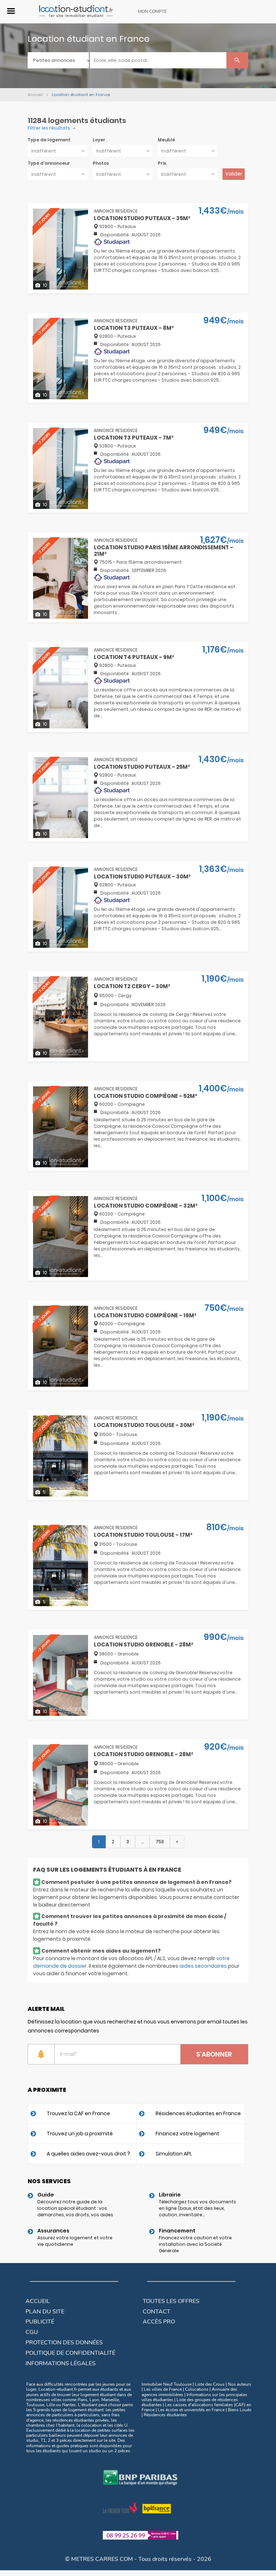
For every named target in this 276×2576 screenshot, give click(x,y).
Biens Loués (240, 2410)
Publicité (40, 2322)
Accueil (38, 2301)
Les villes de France (163, 2389)
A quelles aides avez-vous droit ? (88, 2154)
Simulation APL (174, 2154)
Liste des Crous (210, 2384)
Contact (157, 2312)
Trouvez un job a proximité (80, 2134)
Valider (234, 174)
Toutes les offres (171, 2301)
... (142, 1842)
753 (160, 1842)
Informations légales (61, 2363)
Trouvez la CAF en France (78, 2113)
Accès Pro (159, 2322)
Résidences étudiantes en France (198, 2113)
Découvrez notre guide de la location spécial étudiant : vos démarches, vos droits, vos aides (75, 2208)
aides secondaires (203, 1966)
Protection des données (64, 2343)
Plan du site (45, 2312)
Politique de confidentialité (70, 2353)
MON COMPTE (152, 12)
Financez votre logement (187, 2134)
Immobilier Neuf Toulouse (167, 2384)
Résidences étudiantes (165, 2415)
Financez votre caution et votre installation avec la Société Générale (195, 2244)
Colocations (197, 2389)
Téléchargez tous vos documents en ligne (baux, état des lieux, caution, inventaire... (197, 2208)
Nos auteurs (240, 2384)
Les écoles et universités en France (191, 2410)
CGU (32, 2332)
